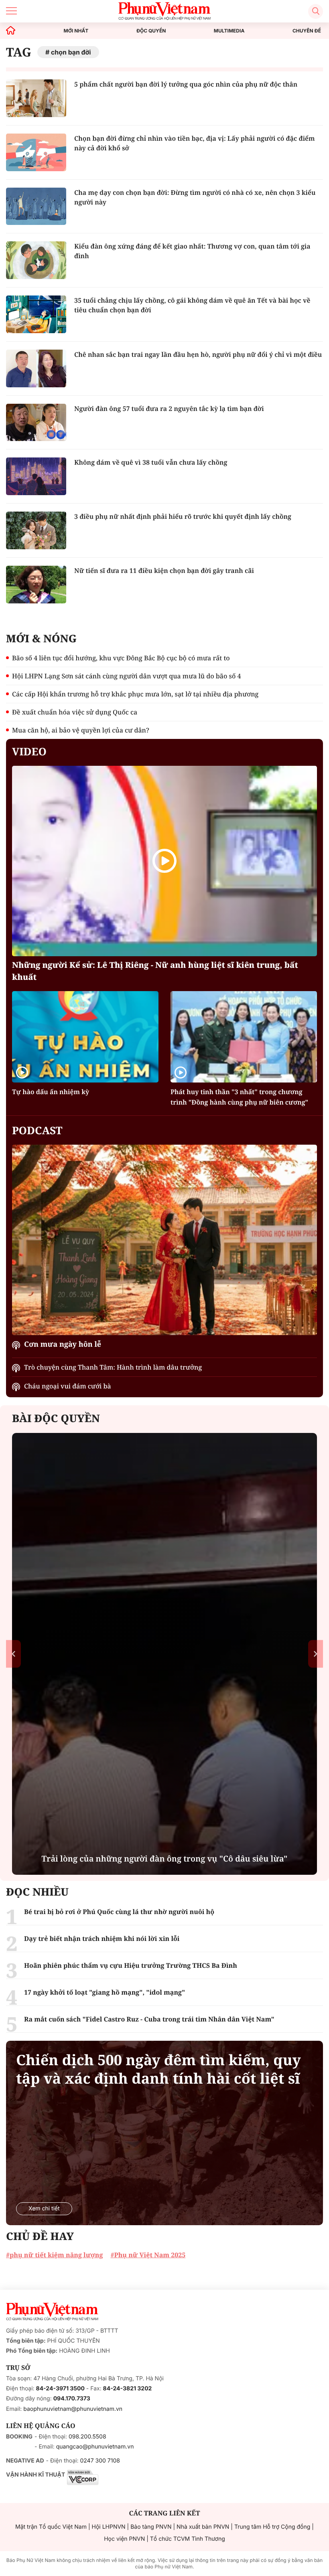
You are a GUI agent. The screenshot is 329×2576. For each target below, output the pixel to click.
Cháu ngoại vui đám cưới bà (68, 1386)
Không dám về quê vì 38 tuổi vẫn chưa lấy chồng (151, 462)
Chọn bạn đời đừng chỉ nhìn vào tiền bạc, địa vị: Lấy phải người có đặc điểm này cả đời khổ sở (195, 143)
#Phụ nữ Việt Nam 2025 (148, 2255)
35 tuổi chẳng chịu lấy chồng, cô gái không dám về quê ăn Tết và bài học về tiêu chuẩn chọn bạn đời (192, 305)
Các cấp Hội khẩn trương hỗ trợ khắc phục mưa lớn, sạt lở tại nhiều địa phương (135, 694)
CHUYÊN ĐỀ (307, 31)
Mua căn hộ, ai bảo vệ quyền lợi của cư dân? (81, 730)
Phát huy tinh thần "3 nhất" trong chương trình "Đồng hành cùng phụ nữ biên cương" (239, 1097)
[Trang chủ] (11, 31)
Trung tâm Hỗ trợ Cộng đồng (272, 2527)
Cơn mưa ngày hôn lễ (63, 1344)
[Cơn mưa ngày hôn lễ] (164, 1240)
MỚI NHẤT (76, 31)
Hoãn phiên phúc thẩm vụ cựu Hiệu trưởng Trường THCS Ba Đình (131, 1965)
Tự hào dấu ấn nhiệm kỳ (51, 1092)
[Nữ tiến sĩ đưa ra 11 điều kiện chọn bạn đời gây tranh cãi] (36, 585)
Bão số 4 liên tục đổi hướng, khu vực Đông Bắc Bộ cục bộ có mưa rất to (121, 658)
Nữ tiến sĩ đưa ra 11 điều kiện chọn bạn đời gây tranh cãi (164, 571)
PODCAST (37, 1130)
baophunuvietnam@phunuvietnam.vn (73, 2409)
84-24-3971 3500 (60, 2389)
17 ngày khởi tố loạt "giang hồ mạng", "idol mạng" (105, 1992)
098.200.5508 (87, 2437)
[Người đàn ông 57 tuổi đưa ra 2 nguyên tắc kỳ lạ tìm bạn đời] (36, 423)
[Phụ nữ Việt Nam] (52, 2312)
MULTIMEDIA (229, 31)
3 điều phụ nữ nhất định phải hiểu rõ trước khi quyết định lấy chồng (183, 516)
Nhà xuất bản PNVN (203, 2527)
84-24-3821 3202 (128, 2389)
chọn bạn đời (71, 52)
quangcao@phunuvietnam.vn (95, 2447)
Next (316, 1654)
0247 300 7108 (100, 2461)
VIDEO (29, 751)
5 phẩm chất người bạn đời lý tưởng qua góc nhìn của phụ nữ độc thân (186, 84)
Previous (13, 1654)
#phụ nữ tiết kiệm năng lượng (54, 2255)
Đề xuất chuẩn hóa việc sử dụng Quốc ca (75, 712)
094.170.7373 (72, 2399)
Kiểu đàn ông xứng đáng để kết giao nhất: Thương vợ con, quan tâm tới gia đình (192, 251)
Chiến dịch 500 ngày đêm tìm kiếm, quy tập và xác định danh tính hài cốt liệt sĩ (158, 2069)
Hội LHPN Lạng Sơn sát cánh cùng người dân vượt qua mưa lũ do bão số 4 (126, 676)
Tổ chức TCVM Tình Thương (188, 2539)
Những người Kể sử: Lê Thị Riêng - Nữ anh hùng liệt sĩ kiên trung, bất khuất (155, 971)
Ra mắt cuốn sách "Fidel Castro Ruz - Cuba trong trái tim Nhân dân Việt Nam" (149, 2019)
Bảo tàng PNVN (151, 2527)
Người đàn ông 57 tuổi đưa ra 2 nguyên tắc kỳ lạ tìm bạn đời (169, 409)
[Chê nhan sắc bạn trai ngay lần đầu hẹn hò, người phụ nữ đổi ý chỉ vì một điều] (36, 368)
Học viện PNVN (124, 2539)
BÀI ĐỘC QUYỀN (56, 1418)
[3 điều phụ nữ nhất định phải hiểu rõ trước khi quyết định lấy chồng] (36, 530)
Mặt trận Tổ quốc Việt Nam (51, 2527)
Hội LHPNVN (109, 2527)
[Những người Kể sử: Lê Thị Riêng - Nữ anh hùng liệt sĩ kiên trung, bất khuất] (164, 861)
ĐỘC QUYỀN (151, 31)
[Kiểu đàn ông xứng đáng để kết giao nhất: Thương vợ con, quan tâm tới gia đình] (36, 260)
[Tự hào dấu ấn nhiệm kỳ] (85, 1037)
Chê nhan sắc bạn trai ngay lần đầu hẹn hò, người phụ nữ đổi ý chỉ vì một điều (198, 354)
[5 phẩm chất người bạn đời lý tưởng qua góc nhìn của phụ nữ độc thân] (36, 98)
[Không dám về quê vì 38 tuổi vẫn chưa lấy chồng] (36, 476)
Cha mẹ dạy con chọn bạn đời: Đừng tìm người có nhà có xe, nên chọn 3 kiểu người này (195, 197)
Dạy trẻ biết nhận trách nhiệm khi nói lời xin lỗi (102, 1939)
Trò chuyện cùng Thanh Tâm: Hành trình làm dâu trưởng (113, 1367)
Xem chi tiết (44, 2209)
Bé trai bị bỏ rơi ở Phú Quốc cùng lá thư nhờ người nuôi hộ (119, 1912)
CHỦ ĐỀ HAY (40, 2236)
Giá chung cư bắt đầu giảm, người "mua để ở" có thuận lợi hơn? (165, 1859)
